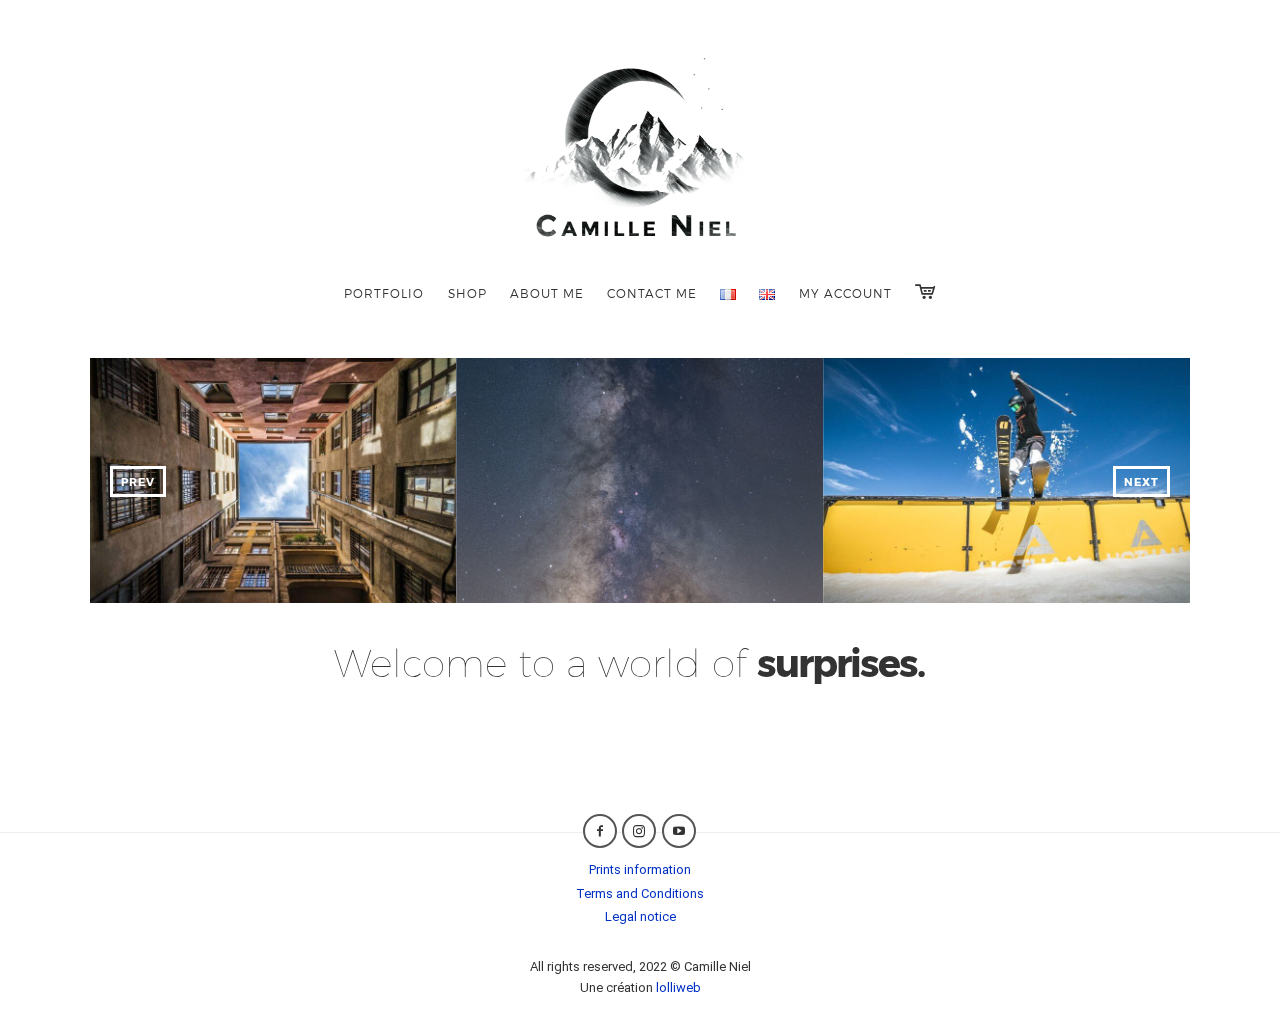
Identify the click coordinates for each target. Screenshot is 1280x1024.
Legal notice (640, 916)
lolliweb (678, 987)
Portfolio (384, 293)
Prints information (640, 869)
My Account (845, 293)
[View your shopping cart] (925, 291)
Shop (467, 293)
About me (547, 293)
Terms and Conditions (640, 893)
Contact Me (652, 293)
